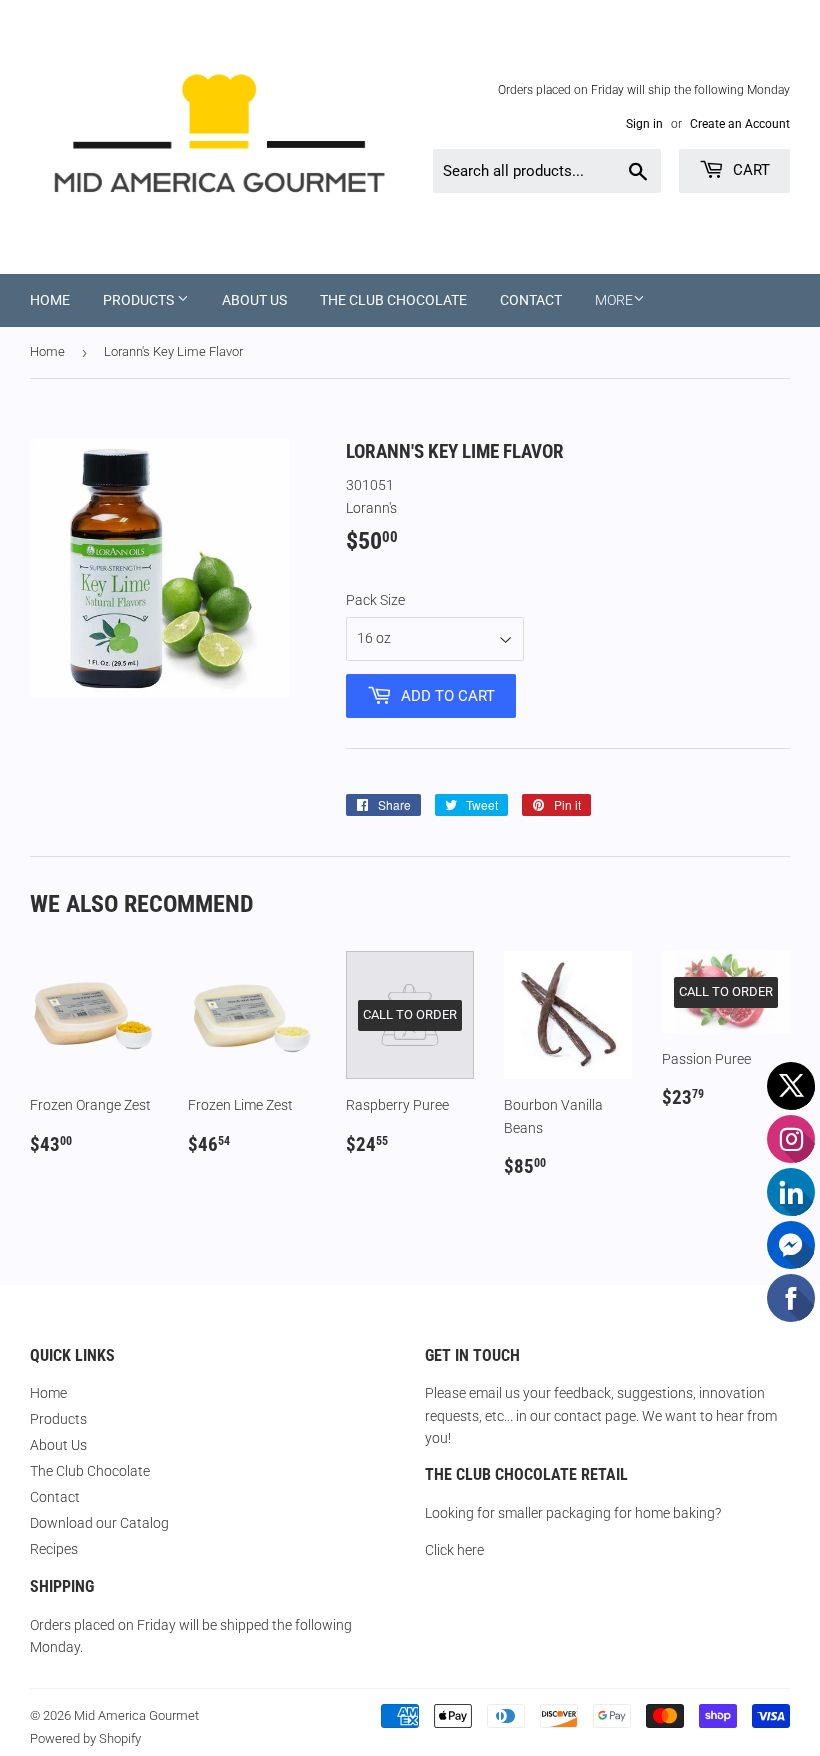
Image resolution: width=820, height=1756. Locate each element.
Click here (454, 1550)
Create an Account (740, 124)
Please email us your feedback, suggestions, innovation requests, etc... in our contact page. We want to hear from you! (601, 1415)
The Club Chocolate (393, 300)
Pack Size (375, 600)
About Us (254, 300)
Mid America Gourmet (136, 1715)
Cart (749, 170)
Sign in (644, 124)
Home (50, 300)
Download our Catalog (99, 1523)
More (614, 300)
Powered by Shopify (85, 1738)
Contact (531, 300)
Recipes (54, 1549)
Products (140, 300)
